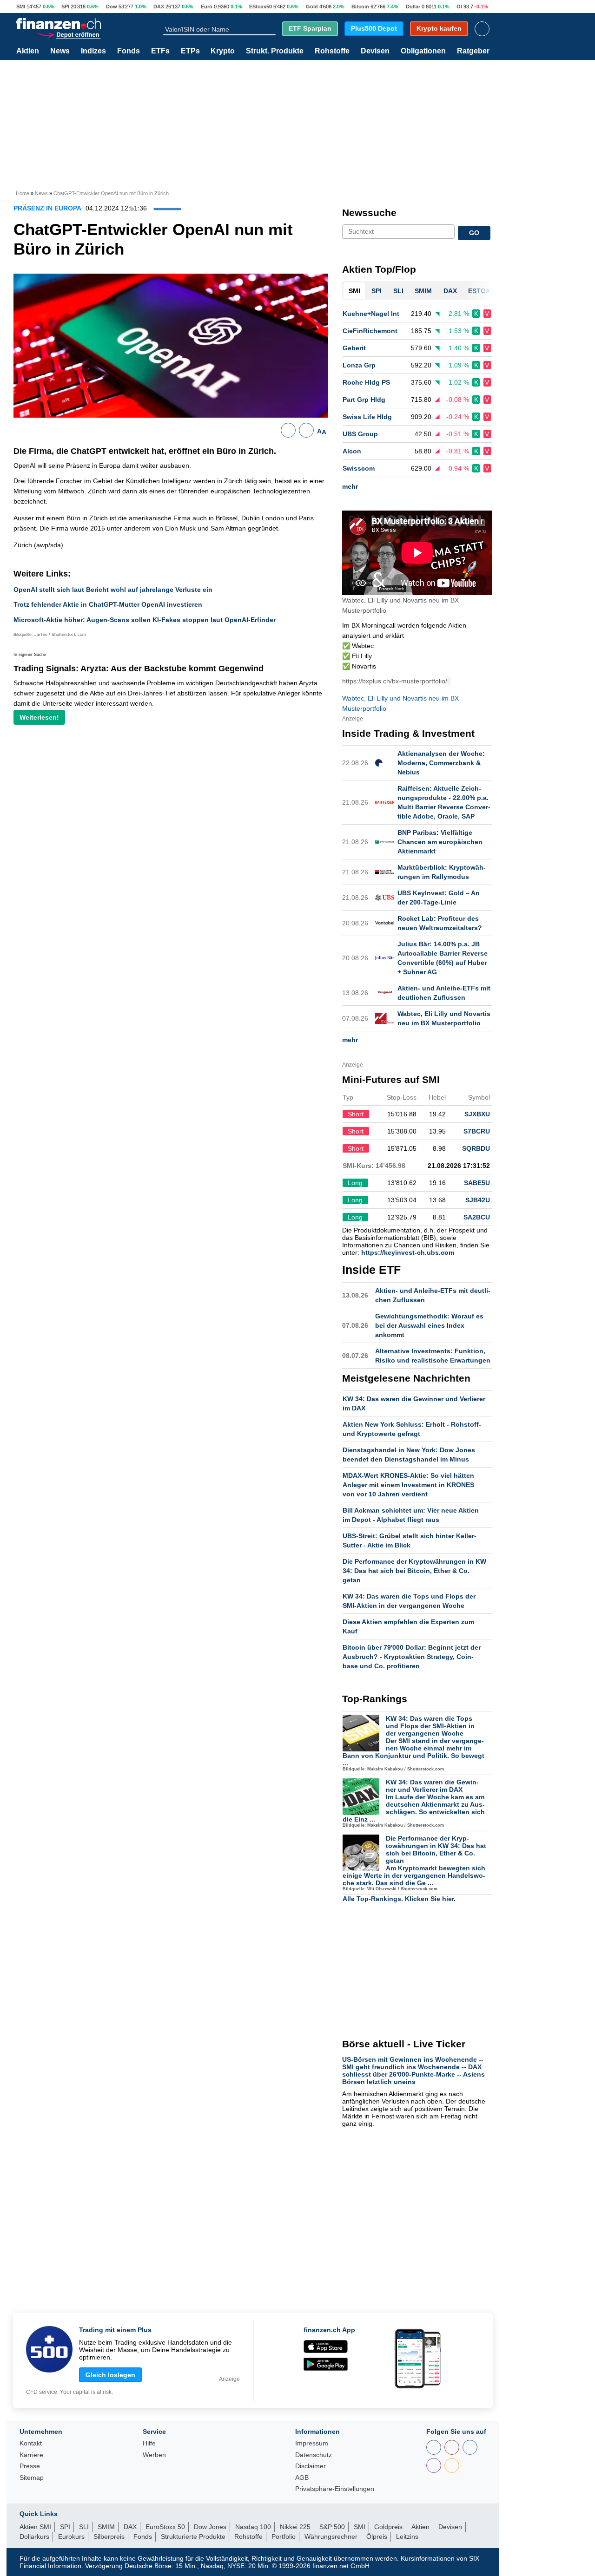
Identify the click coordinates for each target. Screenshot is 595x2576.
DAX (159, 7)
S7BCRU (477, 1131)
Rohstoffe (332, 51)
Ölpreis (377, 2537)
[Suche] (271, 29)
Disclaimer (311, 2466)
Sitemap (32, 2478)
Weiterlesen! (39, 717)
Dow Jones (210, 2527)
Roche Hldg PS (366, 382)
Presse (30, 2466)
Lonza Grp (359, 365)
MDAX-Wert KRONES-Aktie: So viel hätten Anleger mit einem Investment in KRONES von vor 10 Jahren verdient (408, 1485)
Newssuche (369, 213)
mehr (350, 486)
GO (474, 233)
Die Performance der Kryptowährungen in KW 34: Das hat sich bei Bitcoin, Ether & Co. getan (414, 1571)
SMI (21, 7)
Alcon (352, 451)
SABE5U (477, 1183)
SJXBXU (477, 1114)
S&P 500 (332, 2527)
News (60, 51)
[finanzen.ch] (59, 24)
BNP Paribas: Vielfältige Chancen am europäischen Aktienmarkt (440, 842)
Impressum (312, 2443)
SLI (84, 2527)
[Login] (482, 29)
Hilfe (149, 2443)
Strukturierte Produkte (193, 2537)
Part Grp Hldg (364, 400)
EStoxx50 (261, 7)
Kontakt (31, 2443)
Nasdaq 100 (253, 2527)
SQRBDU (476, 1148)
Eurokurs (71, 2537)
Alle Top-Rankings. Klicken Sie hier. (399, 1899)
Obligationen (423, 51)
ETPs (190, 51)
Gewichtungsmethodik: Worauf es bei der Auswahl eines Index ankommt (429, 1325)
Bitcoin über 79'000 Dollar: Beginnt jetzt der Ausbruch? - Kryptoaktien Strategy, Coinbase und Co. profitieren (412, 1657)
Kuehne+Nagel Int (371, 314)
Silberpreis (109, 2537)
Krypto (223, 51)
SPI (65, 7)
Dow (112, 7)
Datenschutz (314, 2455)
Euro (207, 7)
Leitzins (407, 2537)
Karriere (31, 2455)
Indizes (93, 51)
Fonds (129, 51)
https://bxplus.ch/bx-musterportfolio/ (395, 681)
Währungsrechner (331, 2537)
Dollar (413, 7)
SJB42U (478, 1200)
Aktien (28, 51)
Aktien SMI (35, 2527)
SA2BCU (477, 1217)
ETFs (160, 51)
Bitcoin (360, 7)
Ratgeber (473, 51)
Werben (154, 2455)
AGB (302, 2478)
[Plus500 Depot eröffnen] (68, 34)
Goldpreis (388, 2527)
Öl (459, 7)
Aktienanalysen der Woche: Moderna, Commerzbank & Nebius (441, 763)
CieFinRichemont (370, 331)
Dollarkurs (34, 2537)
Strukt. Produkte (275, 51)
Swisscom (359, 468)
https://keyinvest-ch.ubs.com (408, 1252)
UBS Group (360, 434)
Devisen (375, 51)
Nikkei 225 (295, 2527)
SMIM (106, 2527)
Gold (312, 7)
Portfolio (284, 2537)
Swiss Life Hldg (367, 417)
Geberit (354, 348)
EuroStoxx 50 (165, 2527)
